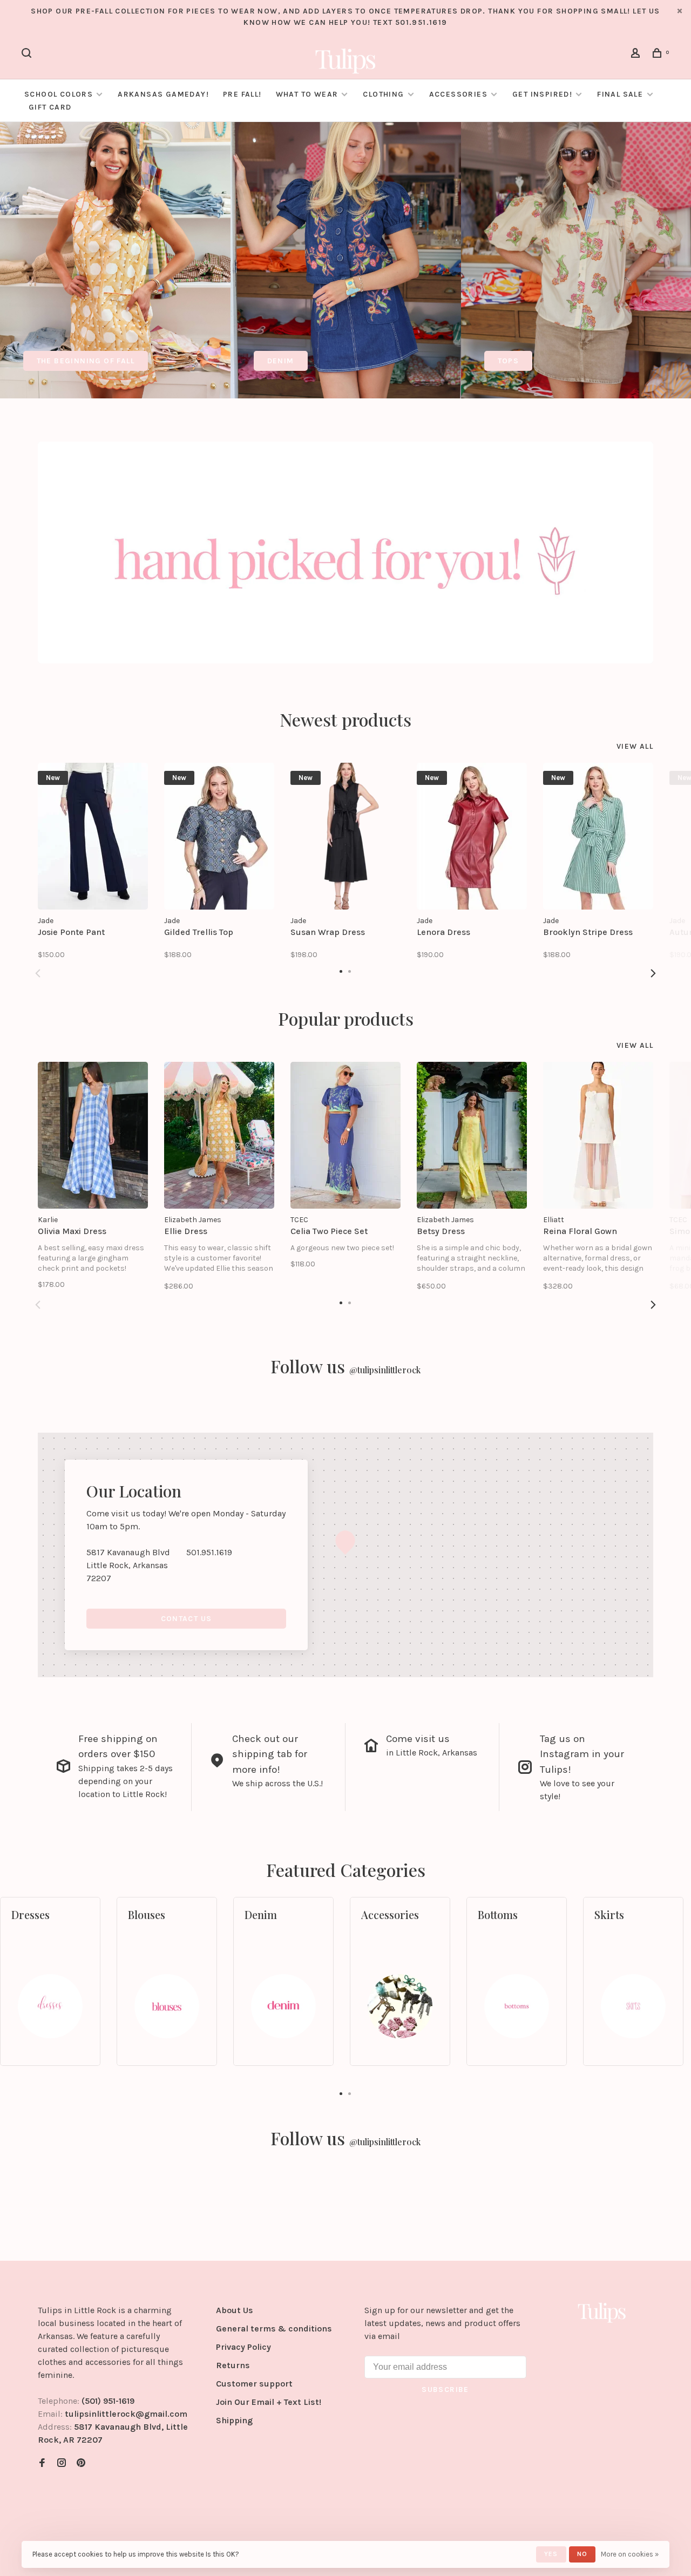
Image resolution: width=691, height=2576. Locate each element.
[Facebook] (42, 2463)
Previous (38, 973)
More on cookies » (630, 2554)
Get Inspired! (542, 94)
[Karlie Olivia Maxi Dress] (93, 1135)
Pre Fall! (242, 94)
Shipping (234, 2420)
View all (635, 746)
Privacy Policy (243, 2347)
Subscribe (445, 2389)
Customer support (254, 2384)
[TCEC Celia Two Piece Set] (345, 1135)
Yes (551, 2554)
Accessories (458, 94)
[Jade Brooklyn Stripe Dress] (598, 836)
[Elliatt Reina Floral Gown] (598, 1135)
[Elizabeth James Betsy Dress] (472, 1135)
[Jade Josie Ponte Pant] (93, 836)
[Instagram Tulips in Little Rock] (62, 2463)
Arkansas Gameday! (163, 94)
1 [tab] (341, 2093)
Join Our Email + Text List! (269, 2402)
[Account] (637, 55)
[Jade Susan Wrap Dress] (345, 836)
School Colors (59, 94)
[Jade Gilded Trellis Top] (219, 836)
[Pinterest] (81, 2463)
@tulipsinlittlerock (385, 1370)
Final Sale (621, 94)
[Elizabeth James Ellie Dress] (219, 1135)
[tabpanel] (115, 260)
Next (653, 973)
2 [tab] (350, 2093)
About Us (235, 2310)
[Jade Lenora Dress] (472, 836)
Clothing (383, 94)
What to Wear (307, 94)
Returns (233, 2365)
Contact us (187, 1619)
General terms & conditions (274, 2328)
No (582, 2554)
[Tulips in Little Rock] (602, 2312)
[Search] (28, 55)
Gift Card (50, 107)
